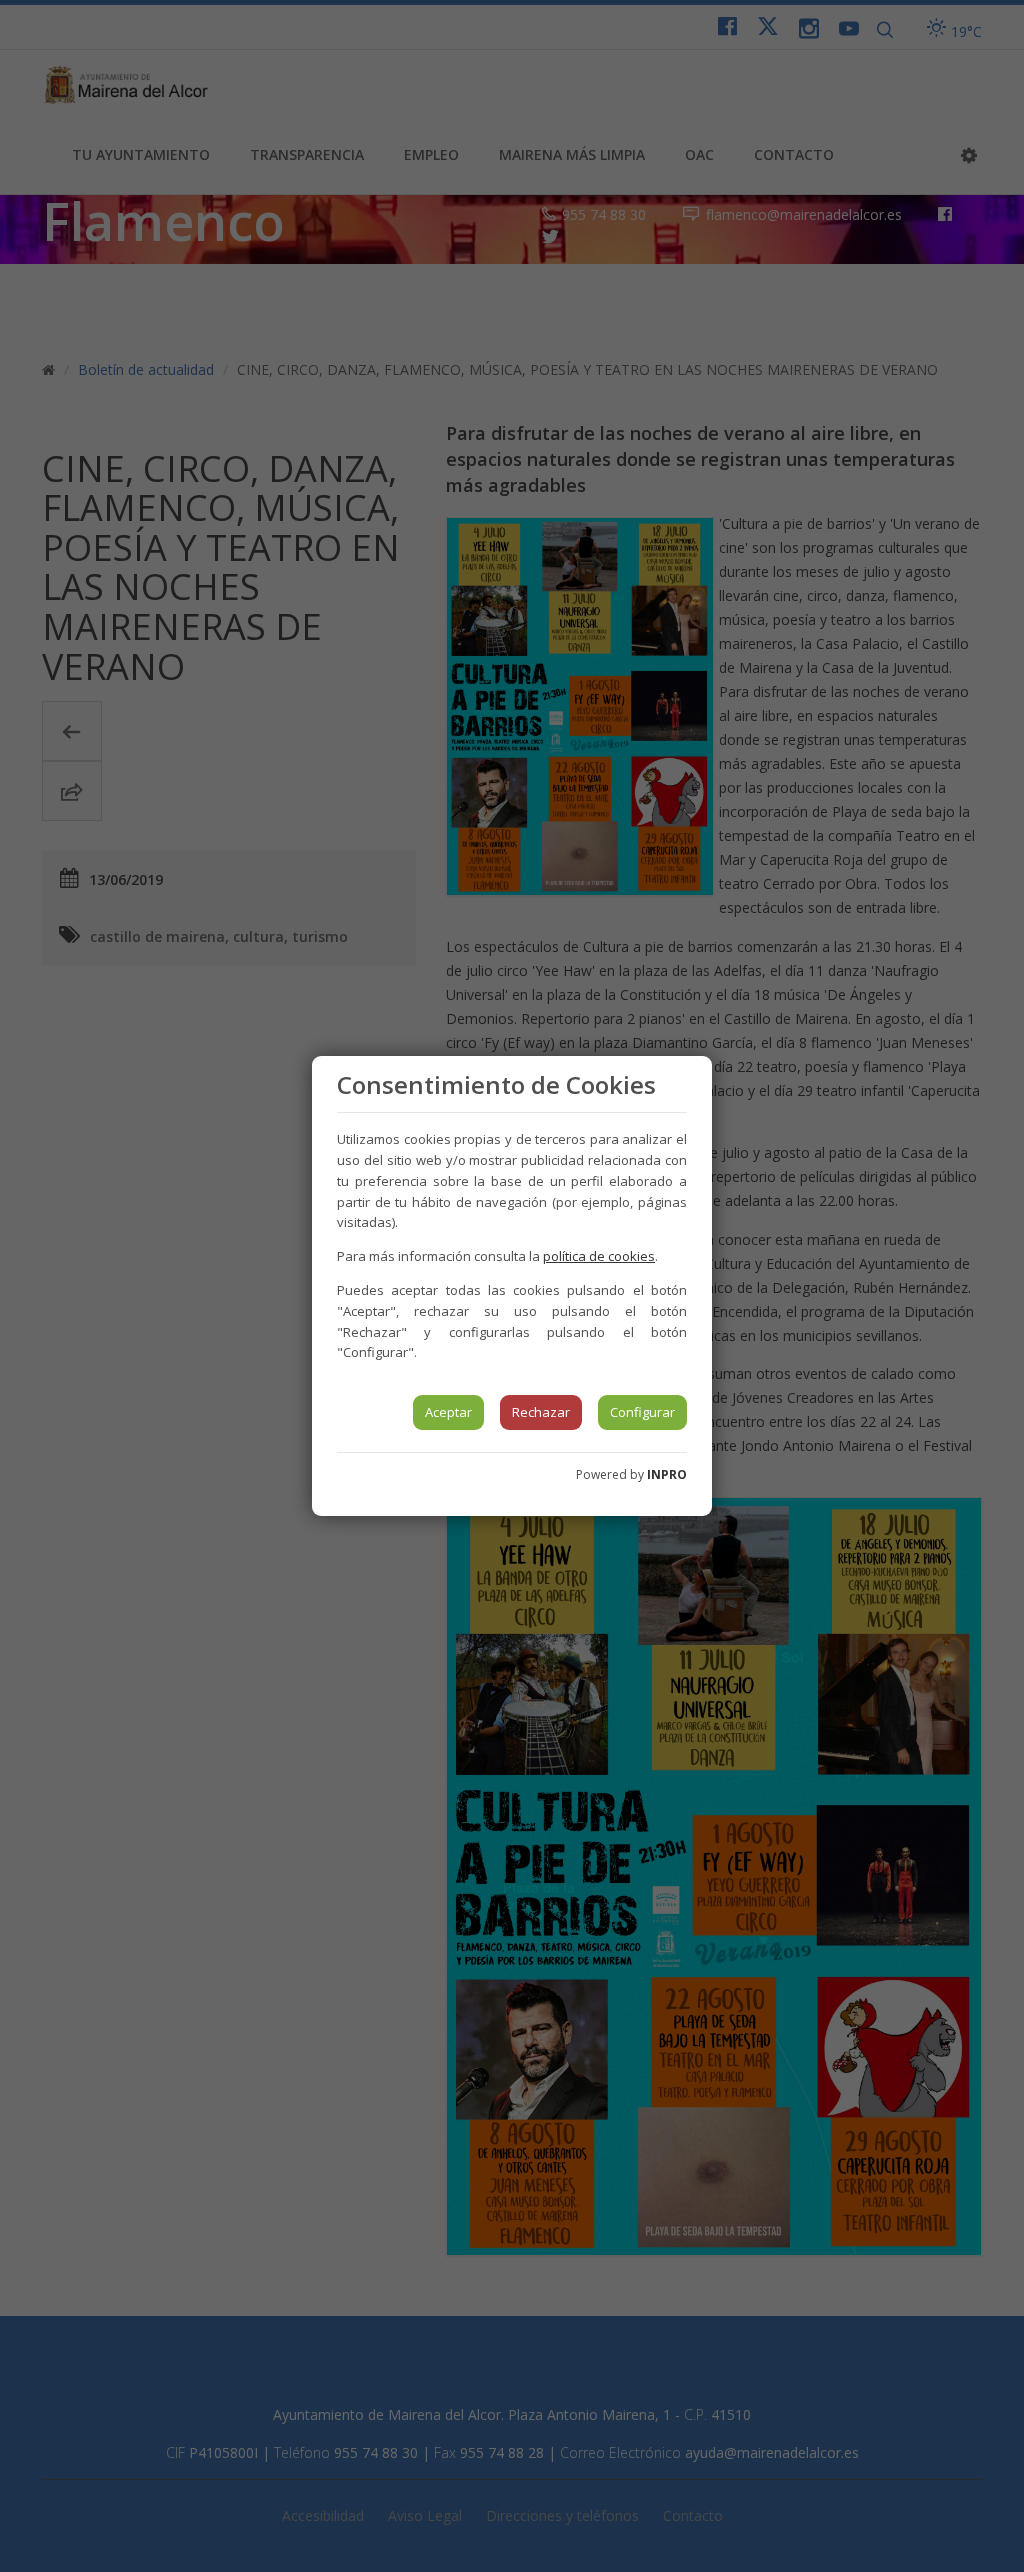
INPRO (667, 1474)
